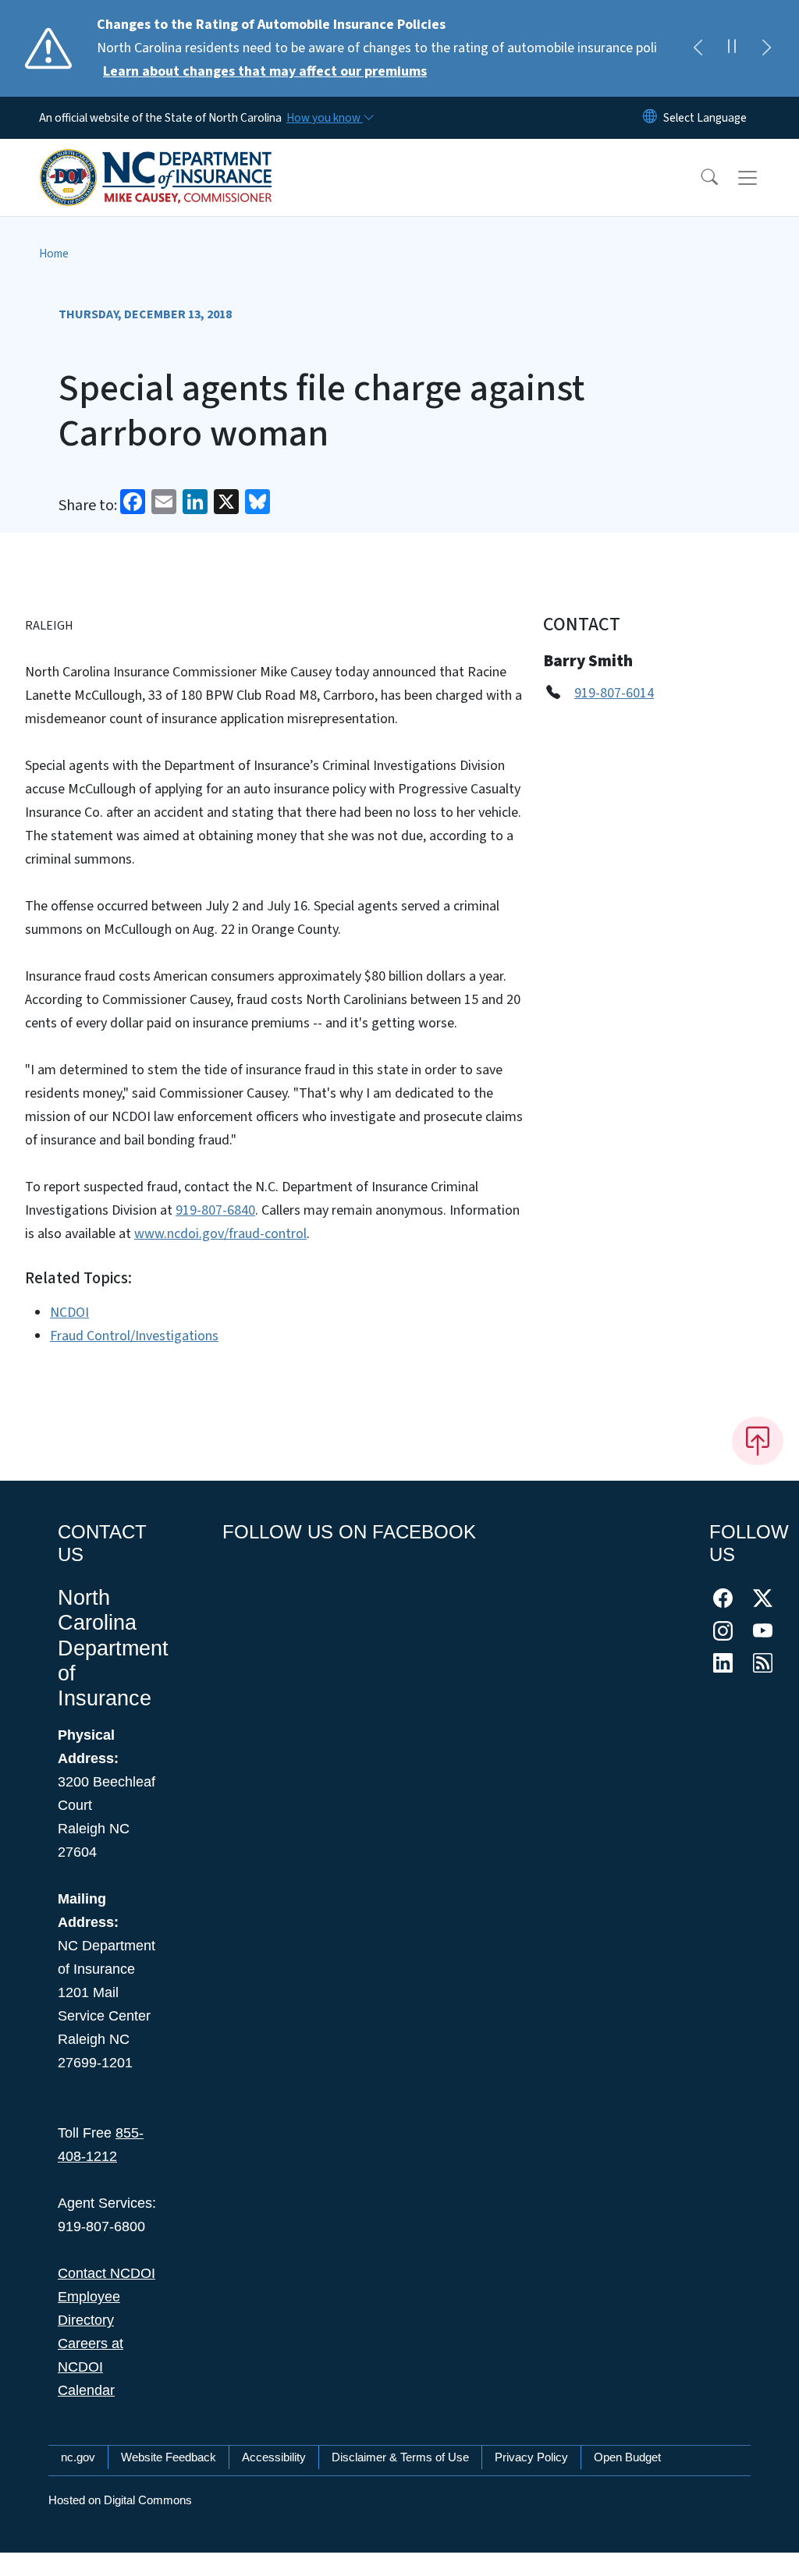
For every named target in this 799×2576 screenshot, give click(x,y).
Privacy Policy (531, 2457)
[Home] (156, 160)
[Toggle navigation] (762, 178)
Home (54, 254)
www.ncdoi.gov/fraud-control (220, 1234)
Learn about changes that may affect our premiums (265, 71)
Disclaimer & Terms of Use (400, 2457)
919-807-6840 (215, 1210)
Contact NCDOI (107, 2273)
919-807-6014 (614, 693)
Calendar (86, 2390)
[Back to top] (758, 1441)
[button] (699, 178)
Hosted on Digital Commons (120, 2500)
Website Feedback (169, 2457)
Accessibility (274, 2457)
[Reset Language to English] (650, 118)
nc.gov (78, 2457)
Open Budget (627, 2457)
